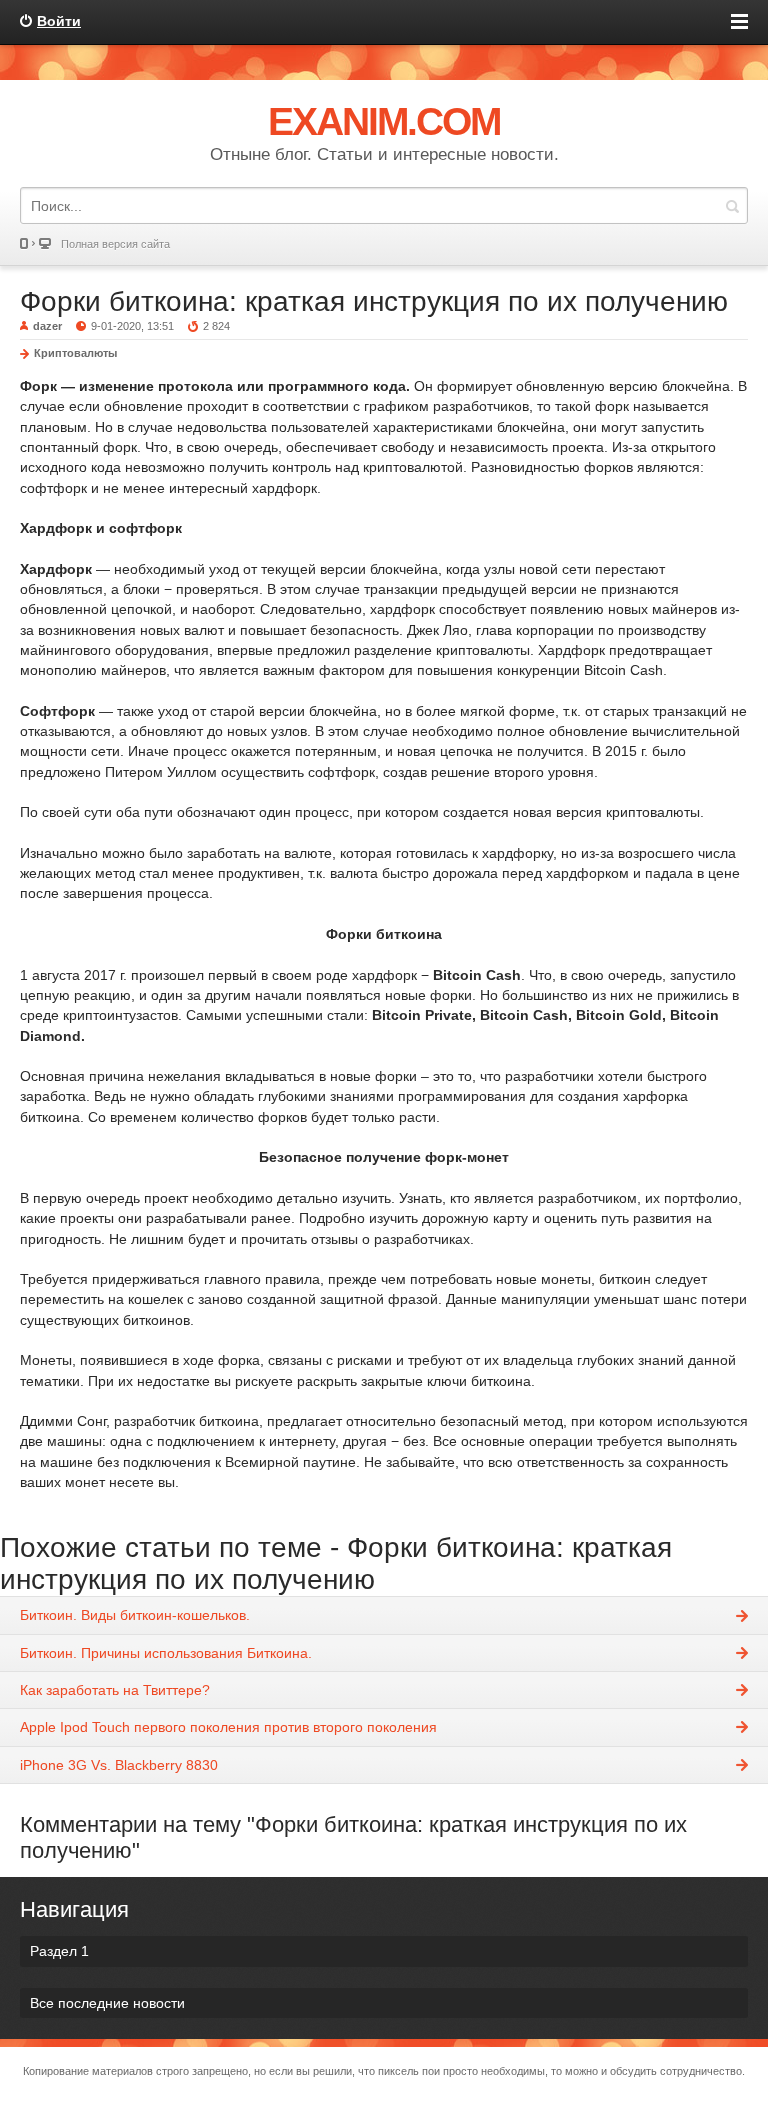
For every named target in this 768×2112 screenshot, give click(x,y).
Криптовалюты (75, 353)
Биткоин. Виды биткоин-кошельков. (135, 1615)
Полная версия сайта (115, 244)
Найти (732, 205)
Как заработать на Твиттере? (115, 1690)
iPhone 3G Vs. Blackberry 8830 (119, 1765)
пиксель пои (409, 2071)
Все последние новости (107, 2003)
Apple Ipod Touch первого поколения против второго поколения (228, 1727)
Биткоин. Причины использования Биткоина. (166, 1653)
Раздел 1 (59, 1951)
